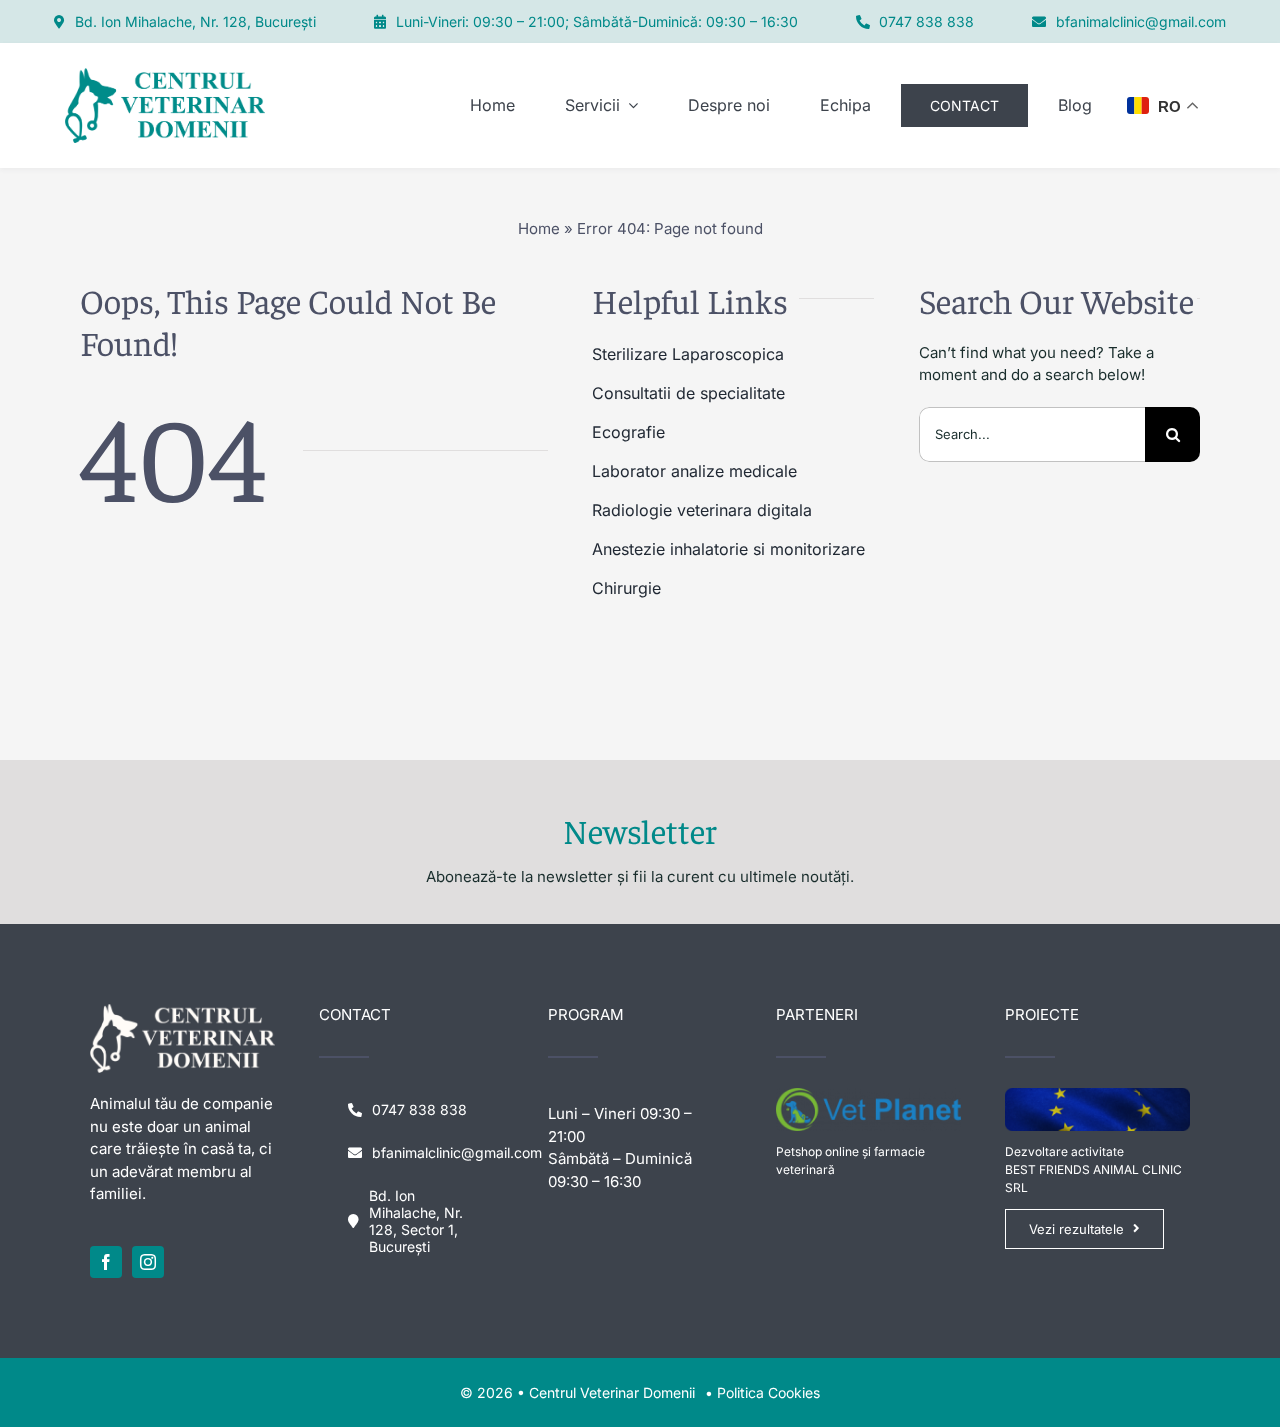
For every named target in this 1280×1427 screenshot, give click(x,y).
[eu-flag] (1097, 1095)
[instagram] (148, 1262)
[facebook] (106, 1262)
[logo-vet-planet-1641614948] (868, 1095)
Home (539, 228)
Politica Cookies (768, 1392)
